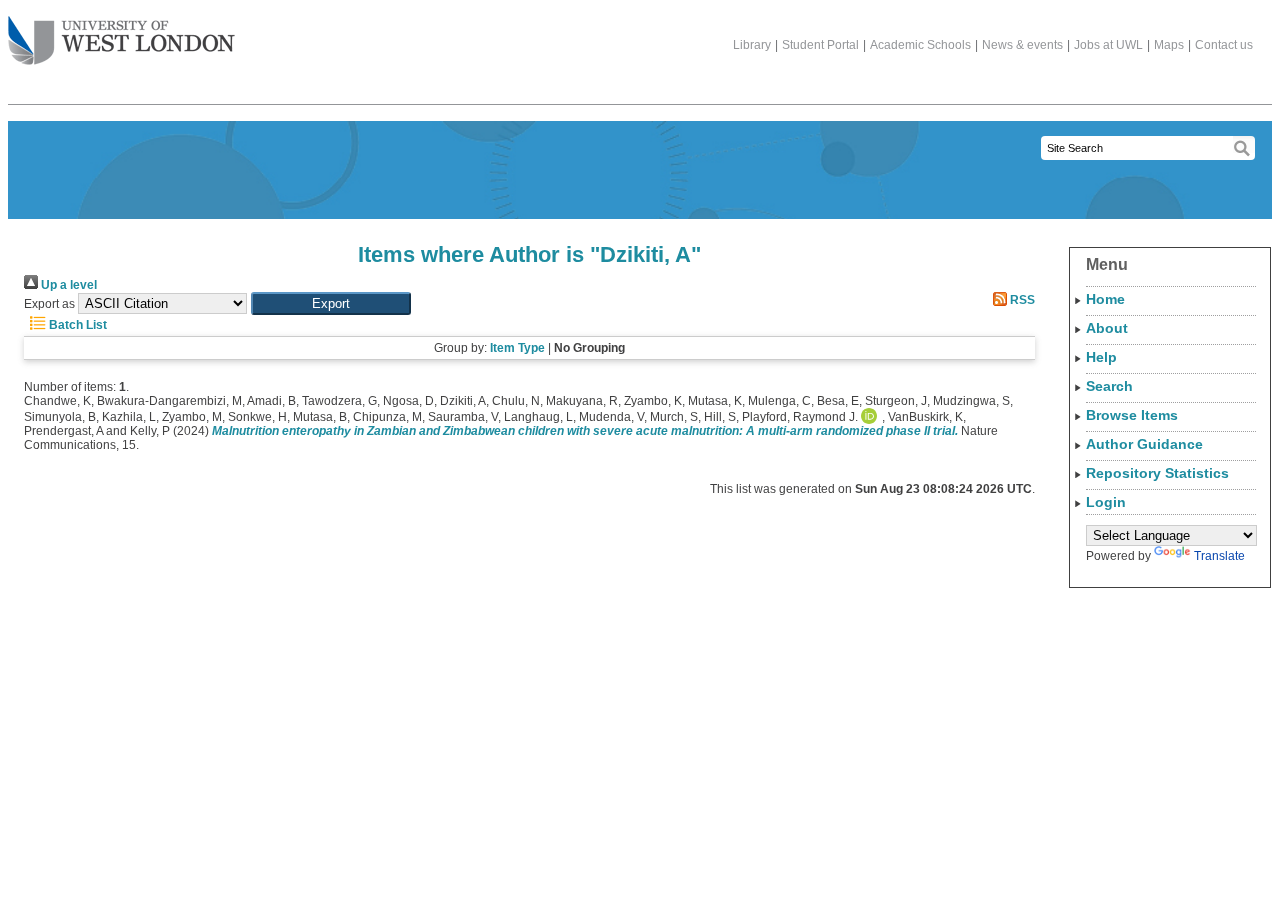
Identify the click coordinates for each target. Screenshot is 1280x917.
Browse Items (1132, 415)
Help (1101, 357)
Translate (1219, 556)
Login (1106, 502)
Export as (49, 304)
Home (1105, 299)
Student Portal (820, 45)
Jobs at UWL (1108, 45)
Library (752, 45)
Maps (1169, 45)
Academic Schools (920, 45)
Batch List (76, 325)
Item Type (517, 348)
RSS (1021, 300)
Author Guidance (1144, 444)
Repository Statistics (1157, 473)
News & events (1022, 45)
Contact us (1224, 45)
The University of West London (121, 42)
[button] (331, 303)
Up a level (67, 285)
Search (1109, 386)
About (1107, 328)
